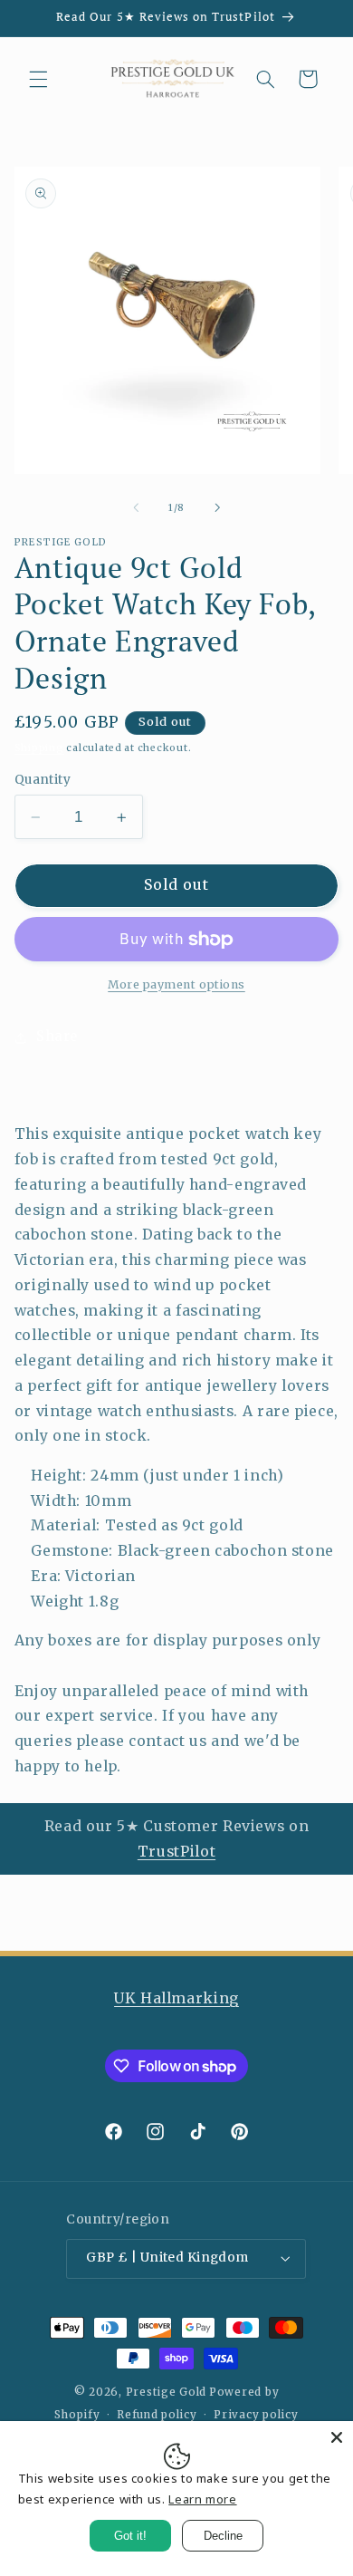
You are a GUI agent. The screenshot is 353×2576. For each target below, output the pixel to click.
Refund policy (157, 2415)
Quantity (43, 780)
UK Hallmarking (176, 1998)
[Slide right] (217, 508)
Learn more (202, 2499)
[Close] (337, 2437)
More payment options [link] (176, 984)
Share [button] (57, 1037)
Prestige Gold (167, 2392)
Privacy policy (256, 2415)
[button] (38, 79)
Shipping (39, 748)
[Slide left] (136, 508)
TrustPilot (176, 1852)
